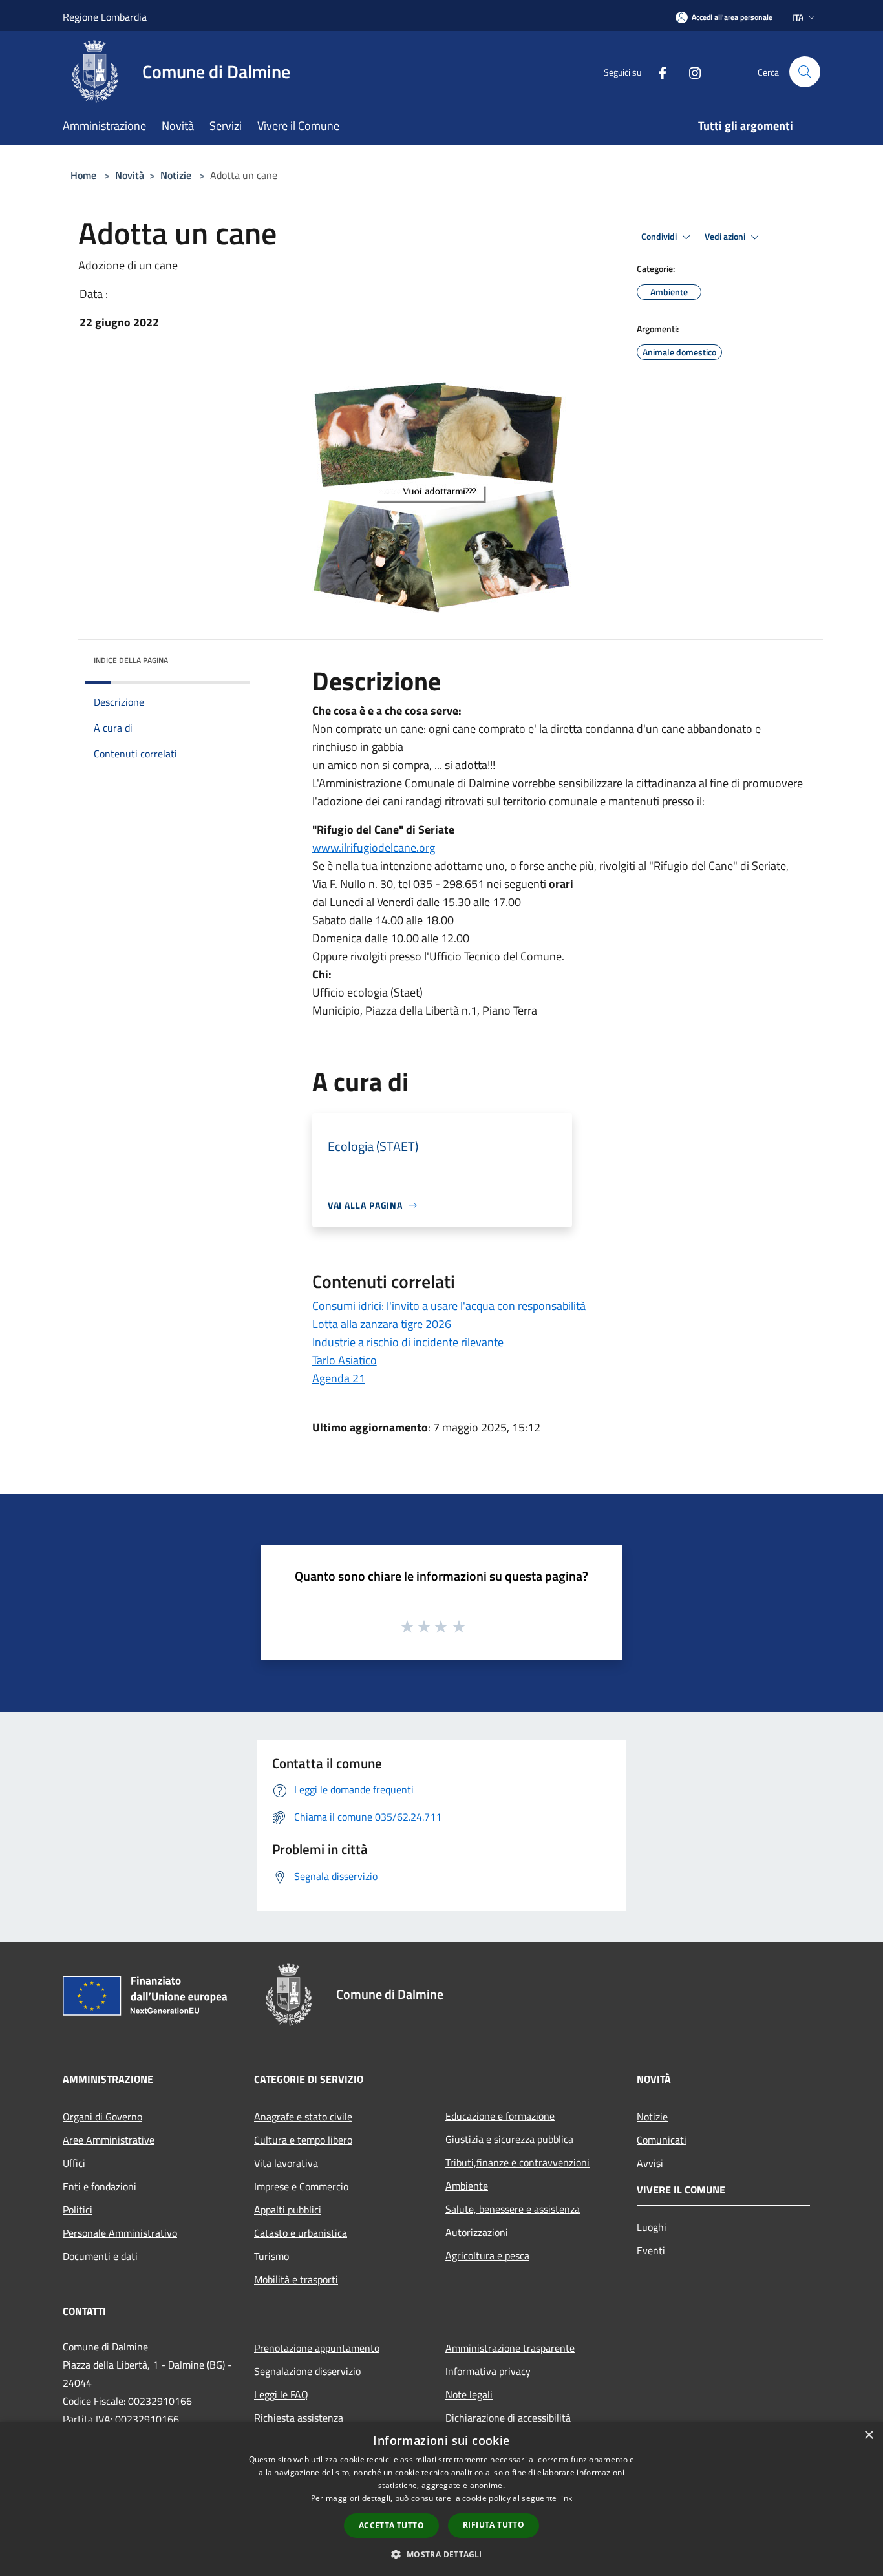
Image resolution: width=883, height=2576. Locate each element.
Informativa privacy (488, 2371)
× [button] (868, 2435)
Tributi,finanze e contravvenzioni (517, 2162)
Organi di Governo (102, 2117)
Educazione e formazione (500, 2116)
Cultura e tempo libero (303, 2140)
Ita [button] (798, 17)
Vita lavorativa (286, 2163)
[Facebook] (657, 71)
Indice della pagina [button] (131, 660)
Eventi (651, 2250)
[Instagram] (690, 71)
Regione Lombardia (105, 17)
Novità (130, 175)
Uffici (74, 2163)
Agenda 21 (339, 1378)
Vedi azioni (726, 237)
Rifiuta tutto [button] (494, 2525)
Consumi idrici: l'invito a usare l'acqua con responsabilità (449, 1306)
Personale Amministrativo (120, 2233)
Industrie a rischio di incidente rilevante (408, 1342)
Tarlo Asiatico (345, 1360)
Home (83, 175)
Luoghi (652, 2227)
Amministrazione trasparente (510, 2348)
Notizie (176, 175)
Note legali (469, 2394)
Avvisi (650, 2163)
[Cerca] (805, 72)
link (566, 2498)
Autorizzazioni (477, 2232)
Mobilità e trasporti (296, 2279)
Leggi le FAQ (281, 2394)
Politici (78, 2210)
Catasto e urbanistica (301, 2233)
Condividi (660, 237)
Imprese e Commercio (301, 2186)
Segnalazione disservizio (307, 2371)
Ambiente (467, 2186)
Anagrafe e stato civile (303, 2117)
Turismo (271, 2256)
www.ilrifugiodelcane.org (374, 848)
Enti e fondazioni (100, 2186)
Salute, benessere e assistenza (513, 2209)
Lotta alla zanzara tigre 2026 (382, 1324)
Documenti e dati (100, 2256)
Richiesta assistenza (299, 2418)
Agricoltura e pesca (487, 2255)
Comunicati (662, 2140)
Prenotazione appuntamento (317, 2348)
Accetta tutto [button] (391, 2525)
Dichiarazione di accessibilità (508, 2418)
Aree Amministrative (109, 2140)
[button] (441, 2554)
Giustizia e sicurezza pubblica (509, 2139)
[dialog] (441, 2499)
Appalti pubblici (288, 2210)
